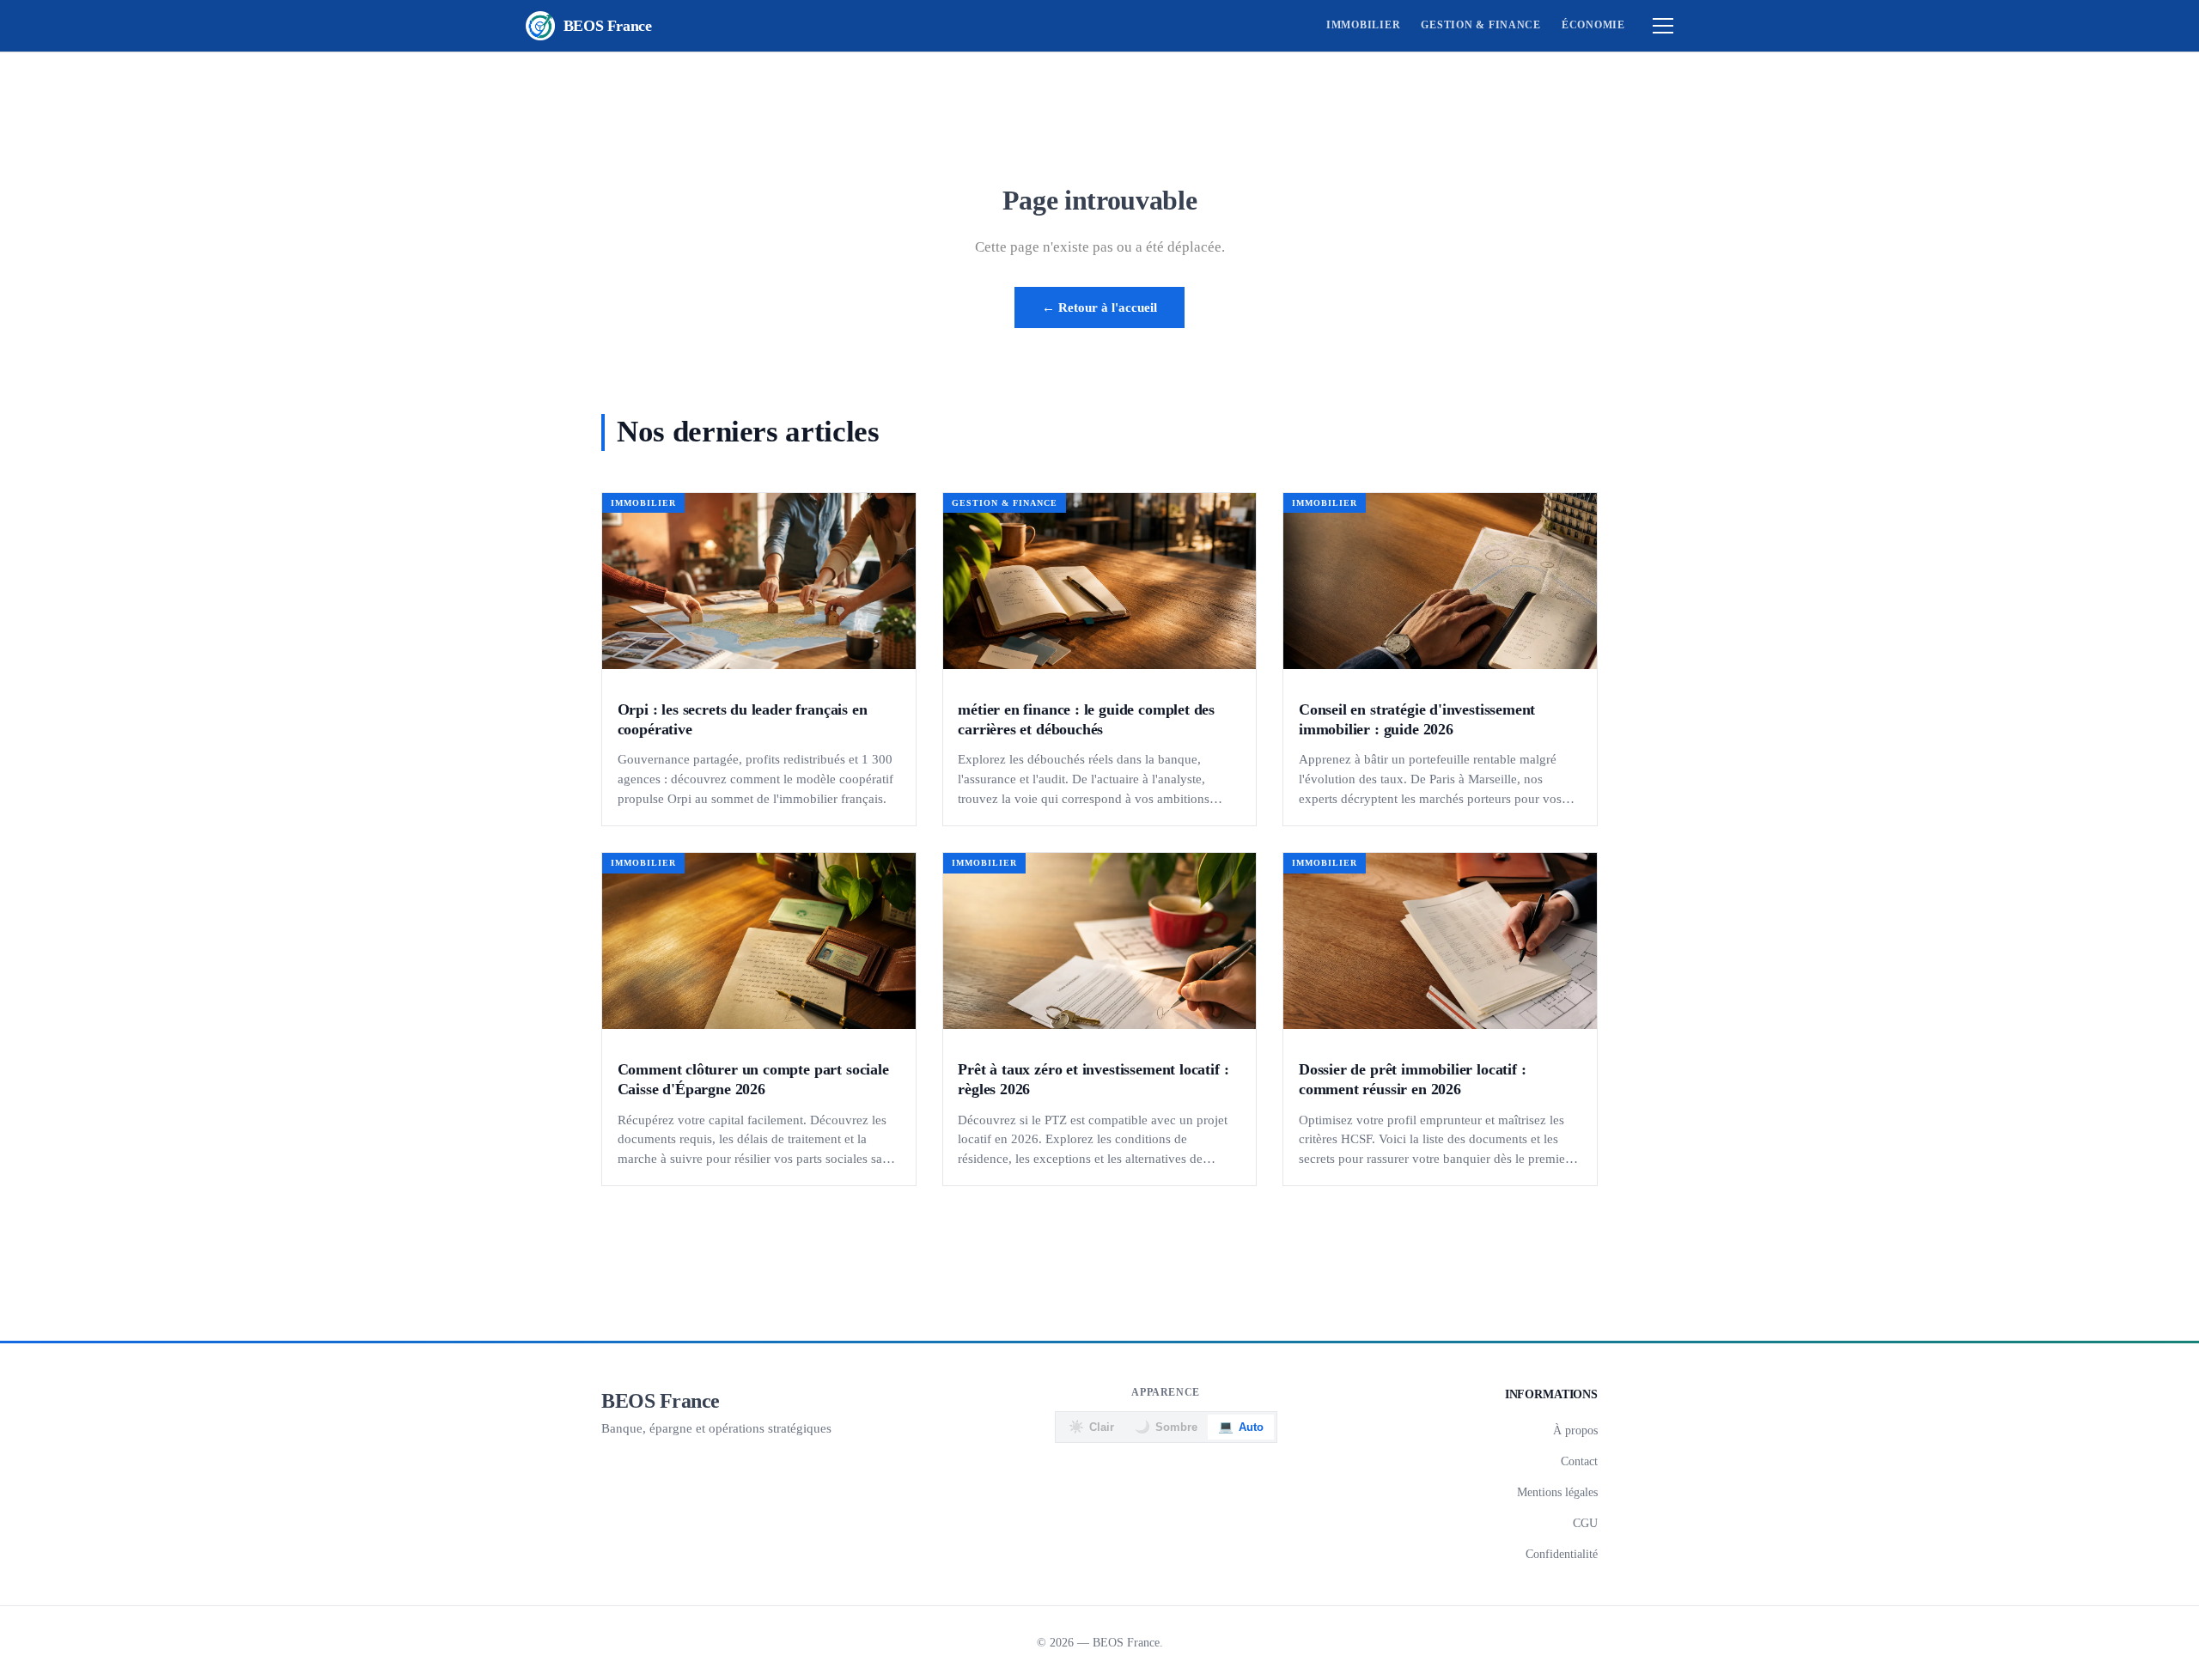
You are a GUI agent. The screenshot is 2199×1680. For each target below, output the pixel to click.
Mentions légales (1557, 1492)
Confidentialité (1562, 1554)
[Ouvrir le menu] (1663, 26)
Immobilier (1364, 25)
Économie (1593, 25)
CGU (1585, 1523)
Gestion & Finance (1481, 25)
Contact (1579, 1461)
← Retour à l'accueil (1099, 307)
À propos (1575, 1430)
